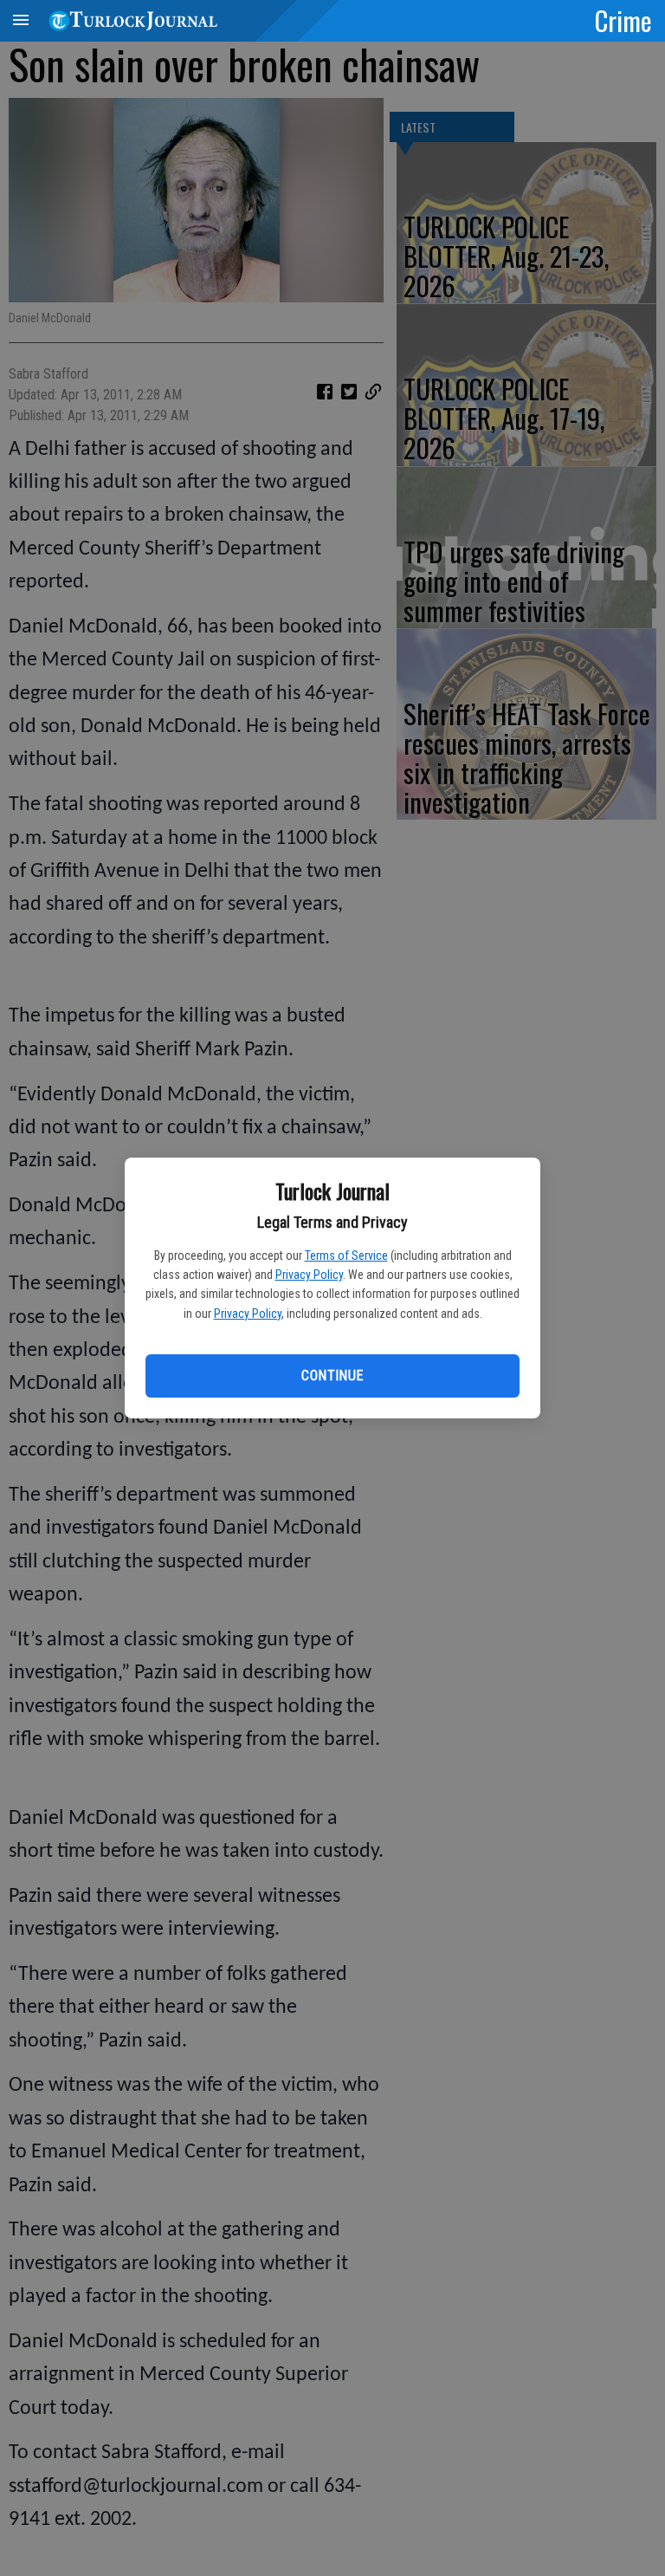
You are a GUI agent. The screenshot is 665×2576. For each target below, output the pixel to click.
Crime (623, 20)
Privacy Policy (309, 1275)
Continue (332, 1376)
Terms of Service (346, 1256)
